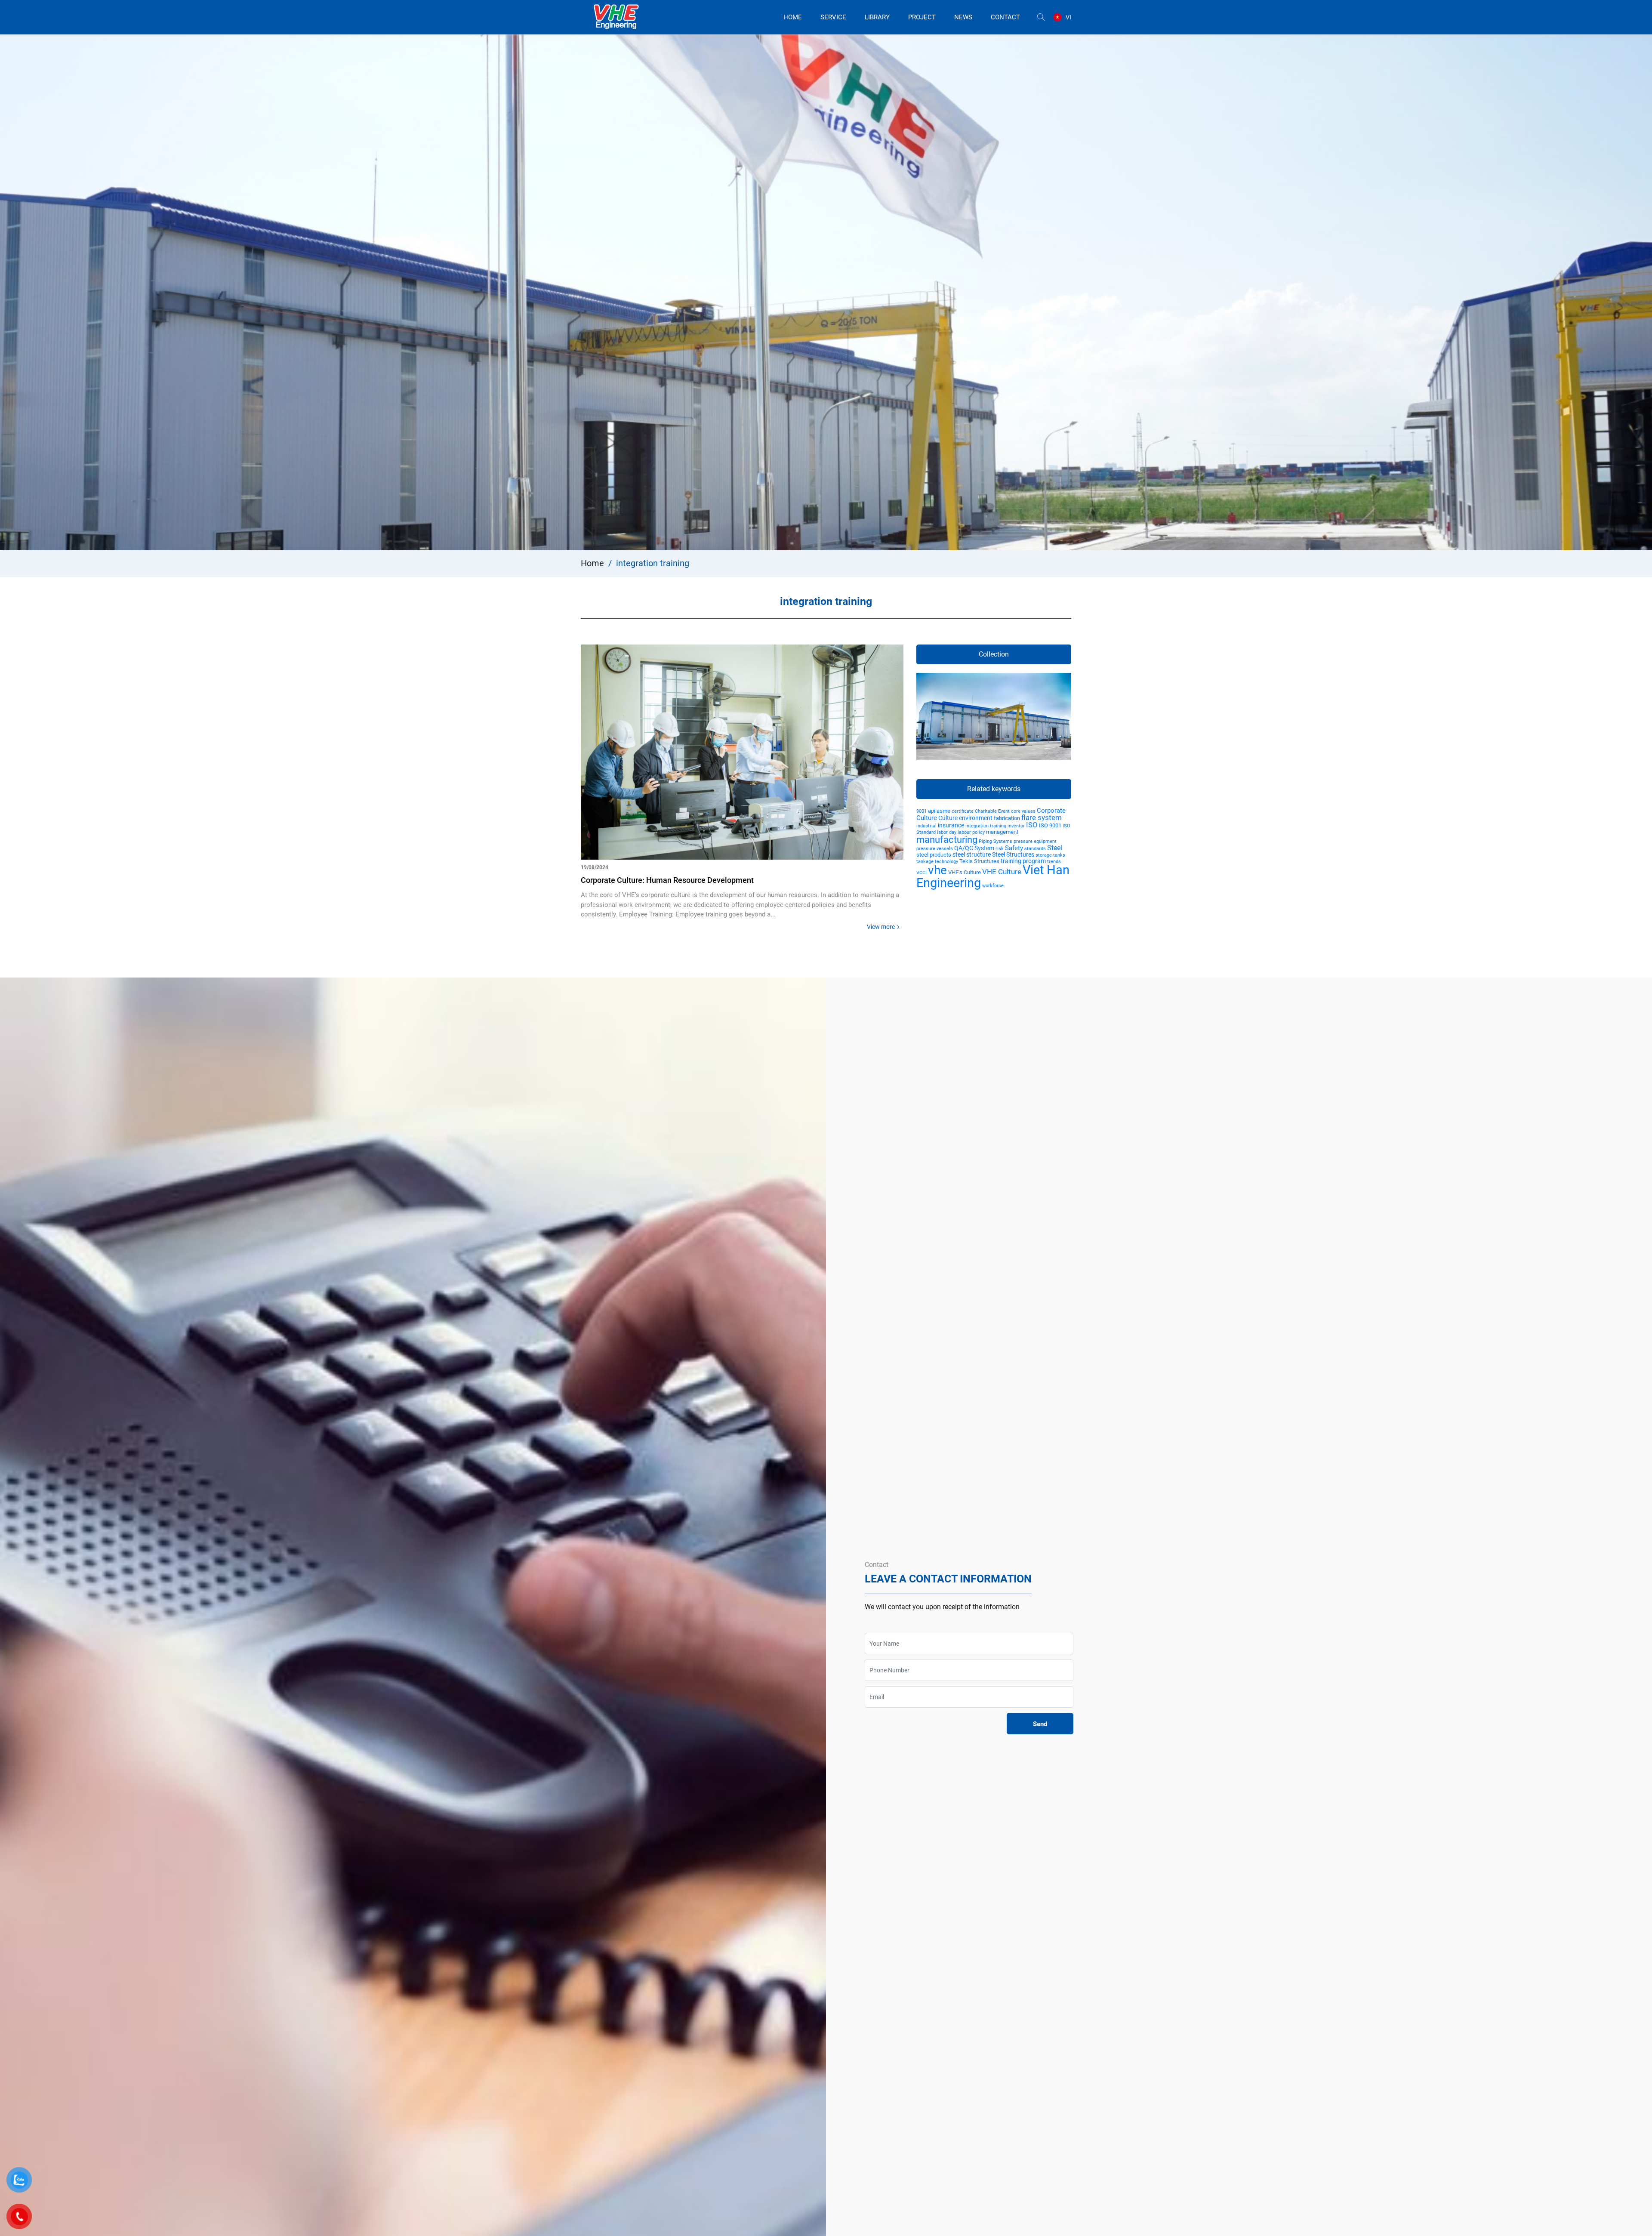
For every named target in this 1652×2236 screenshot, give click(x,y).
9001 (922, 811)
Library (877, 17)
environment (976, 818)
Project (922, 17)
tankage (925, 862)
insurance (951, 825)
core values (1023, 811)
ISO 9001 (1050, 825)
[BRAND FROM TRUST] (616, 17)
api (932, 811)
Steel (1055, 848)
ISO (1032, 825)
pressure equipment (1035, 841)
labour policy (971, 832)
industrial (926, 826)
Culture (948, 818)
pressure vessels (935, 849)
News (963, 17)
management (1002, 832)
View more (881, 927)
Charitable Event (992, 811)
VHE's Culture (965, 872)
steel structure (972, 854)
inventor (1016, 826)
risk (1000, 849)
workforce (993, 886)
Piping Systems (996, 841)
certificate (963, 811)
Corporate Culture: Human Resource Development (667, 880)
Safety (1014, 848)
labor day (947, 832)
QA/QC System (974, 848)
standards (1035, 849)
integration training (986, 826)
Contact (1005, 17)
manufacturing (947, 840)
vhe (937, 870)
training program (1023, 861)
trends (1054, 862)
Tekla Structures (979, 861)
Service (833, 17)
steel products (934, 855)
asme (943, 811)
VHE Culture (1002, 872)
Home (793, 17)
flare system (1042, 817)
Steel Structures (1013, 854)
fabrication (1007, 818)
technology (946, 862)
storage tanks (1050, 855)
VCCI (922, 873)
